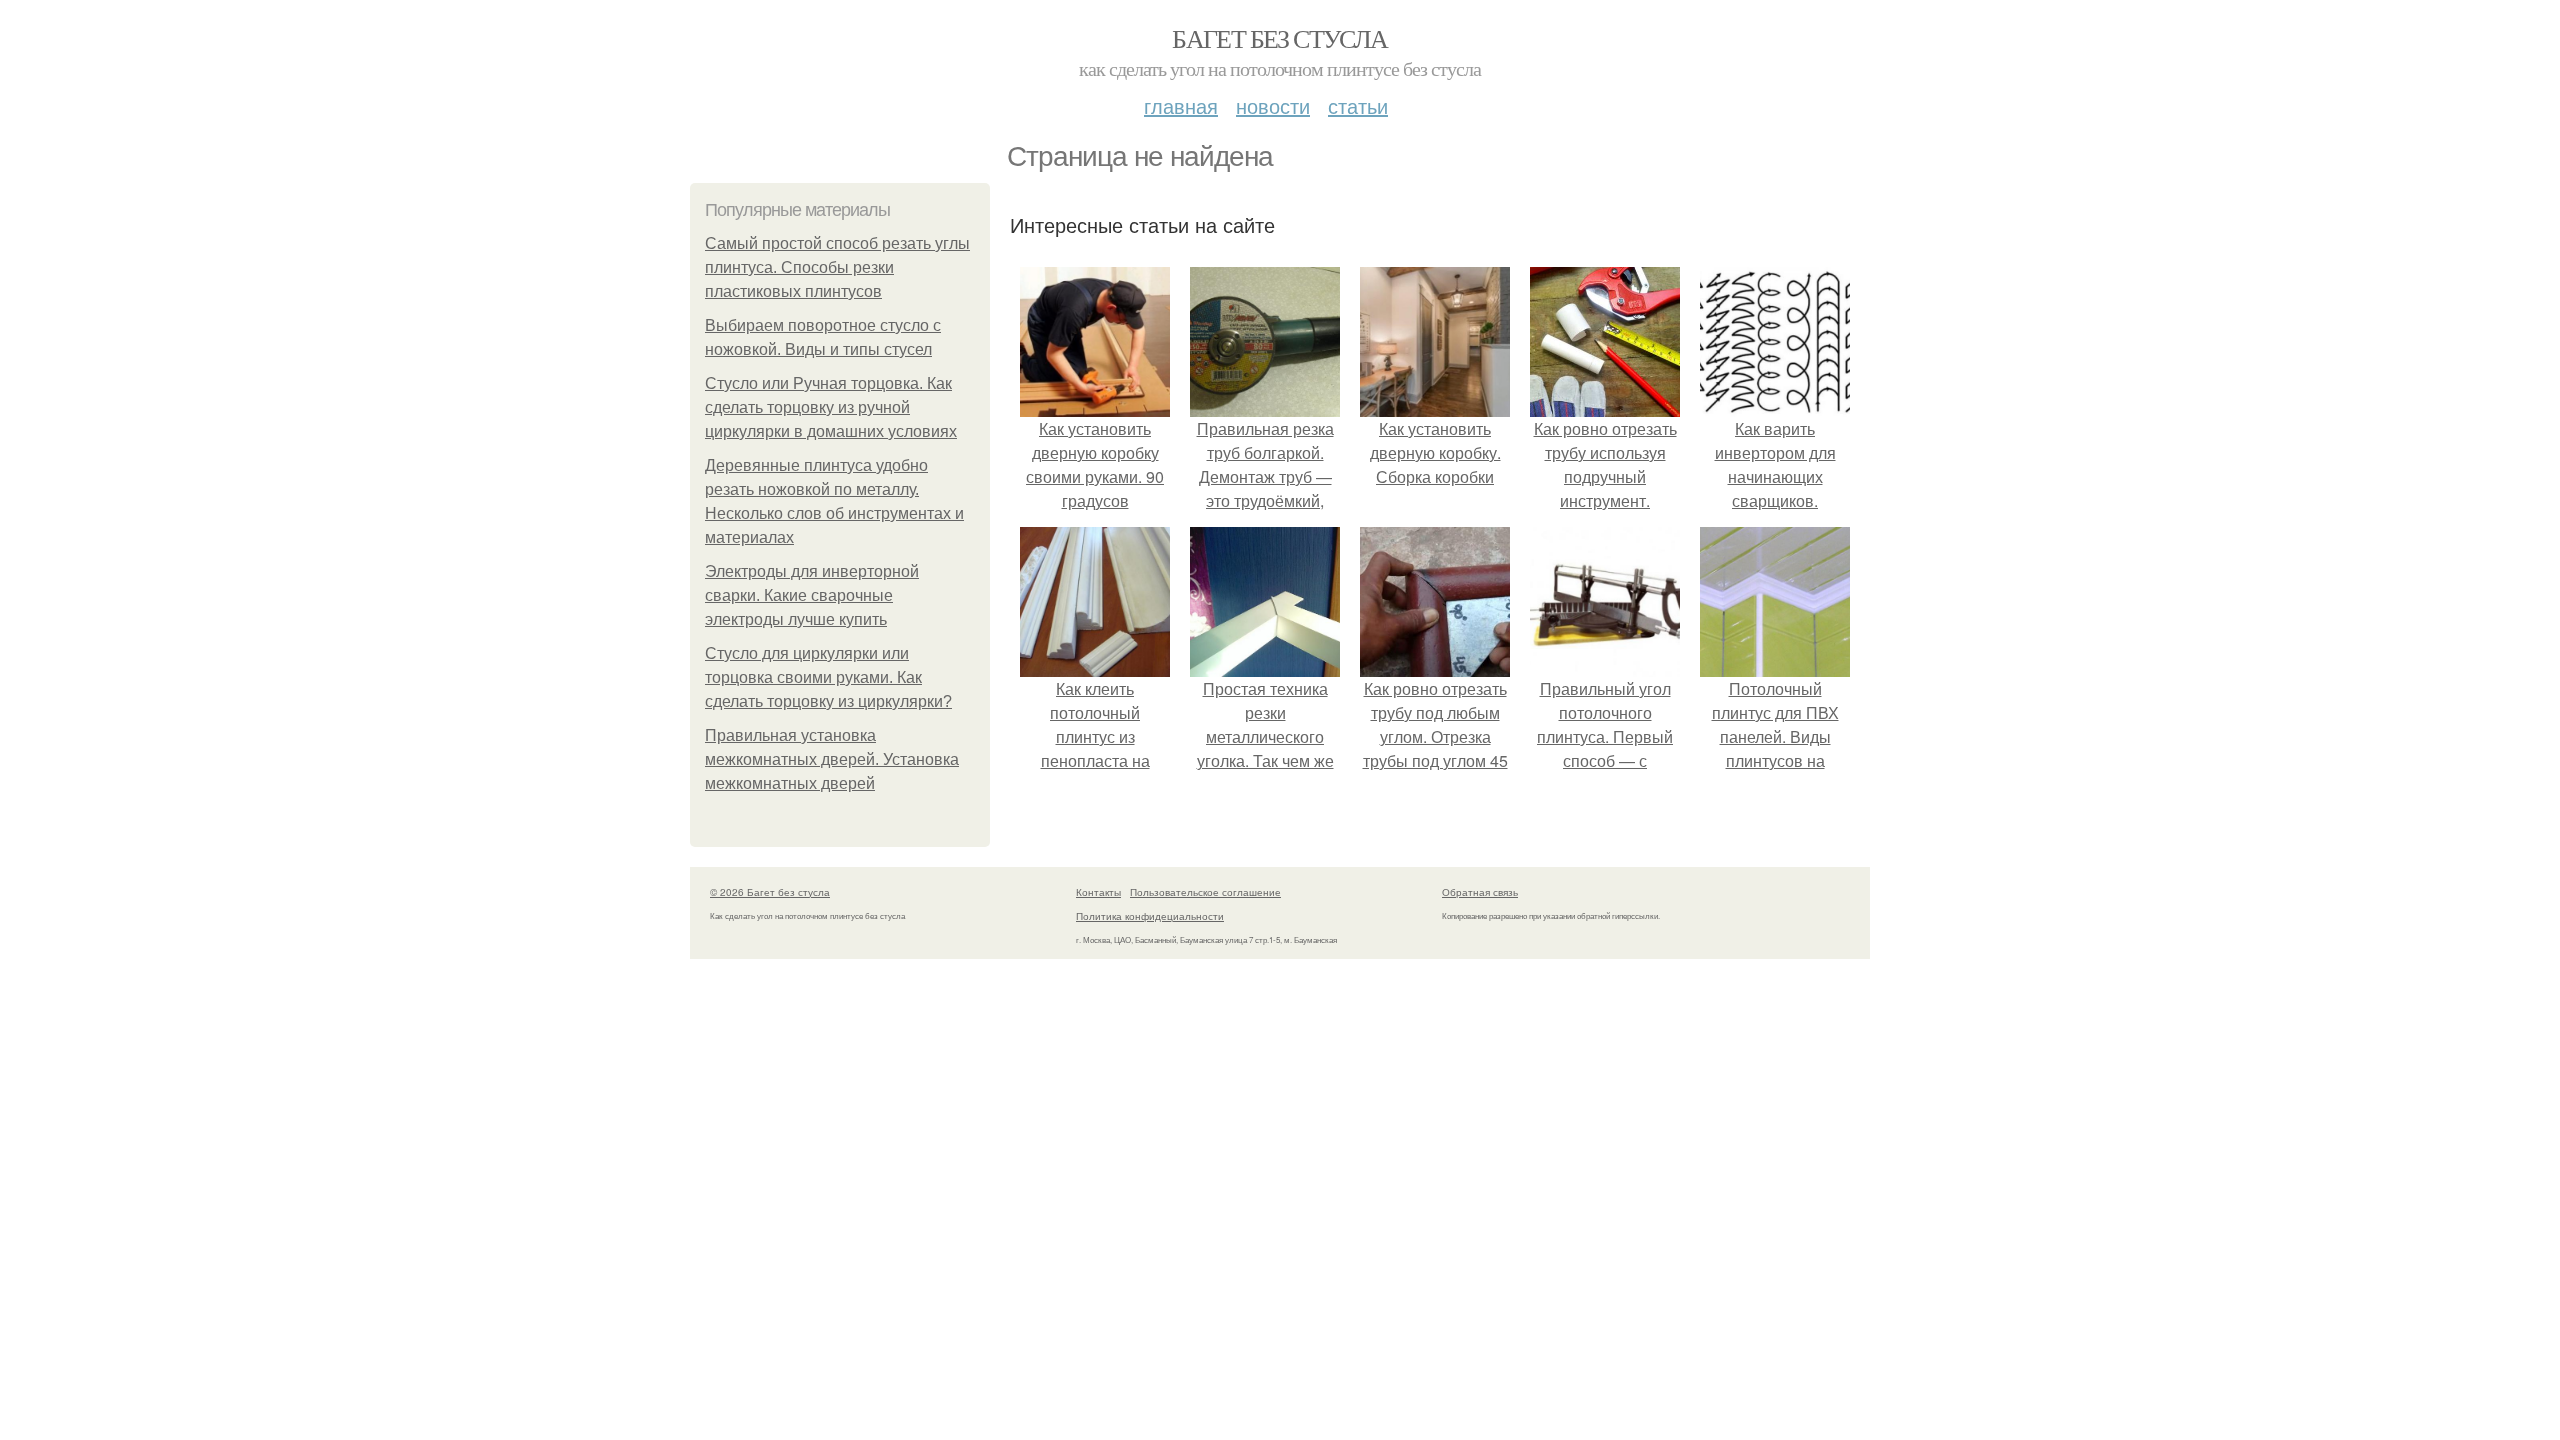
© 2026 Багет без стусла (770, 892)
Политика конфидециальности (1150, 916)
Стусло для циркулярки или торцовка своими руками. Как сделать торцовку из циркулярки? (828, 677)
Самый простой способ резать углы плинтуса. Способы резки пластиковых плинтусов (837, 267)
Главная (1181, 105)
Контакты (1098, 892)
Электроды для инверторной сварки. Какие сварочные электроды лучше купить (812, 595)
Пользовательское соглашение (1205, 892)
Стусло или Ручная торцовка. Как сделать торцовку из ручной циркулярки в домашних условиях (831, 407)
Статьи (1358, 105)
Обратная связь (1480, 892)
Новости (1273, 105)
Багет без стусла (1279, 38)
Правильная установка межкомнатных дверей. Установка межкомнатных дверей (832, 759)
